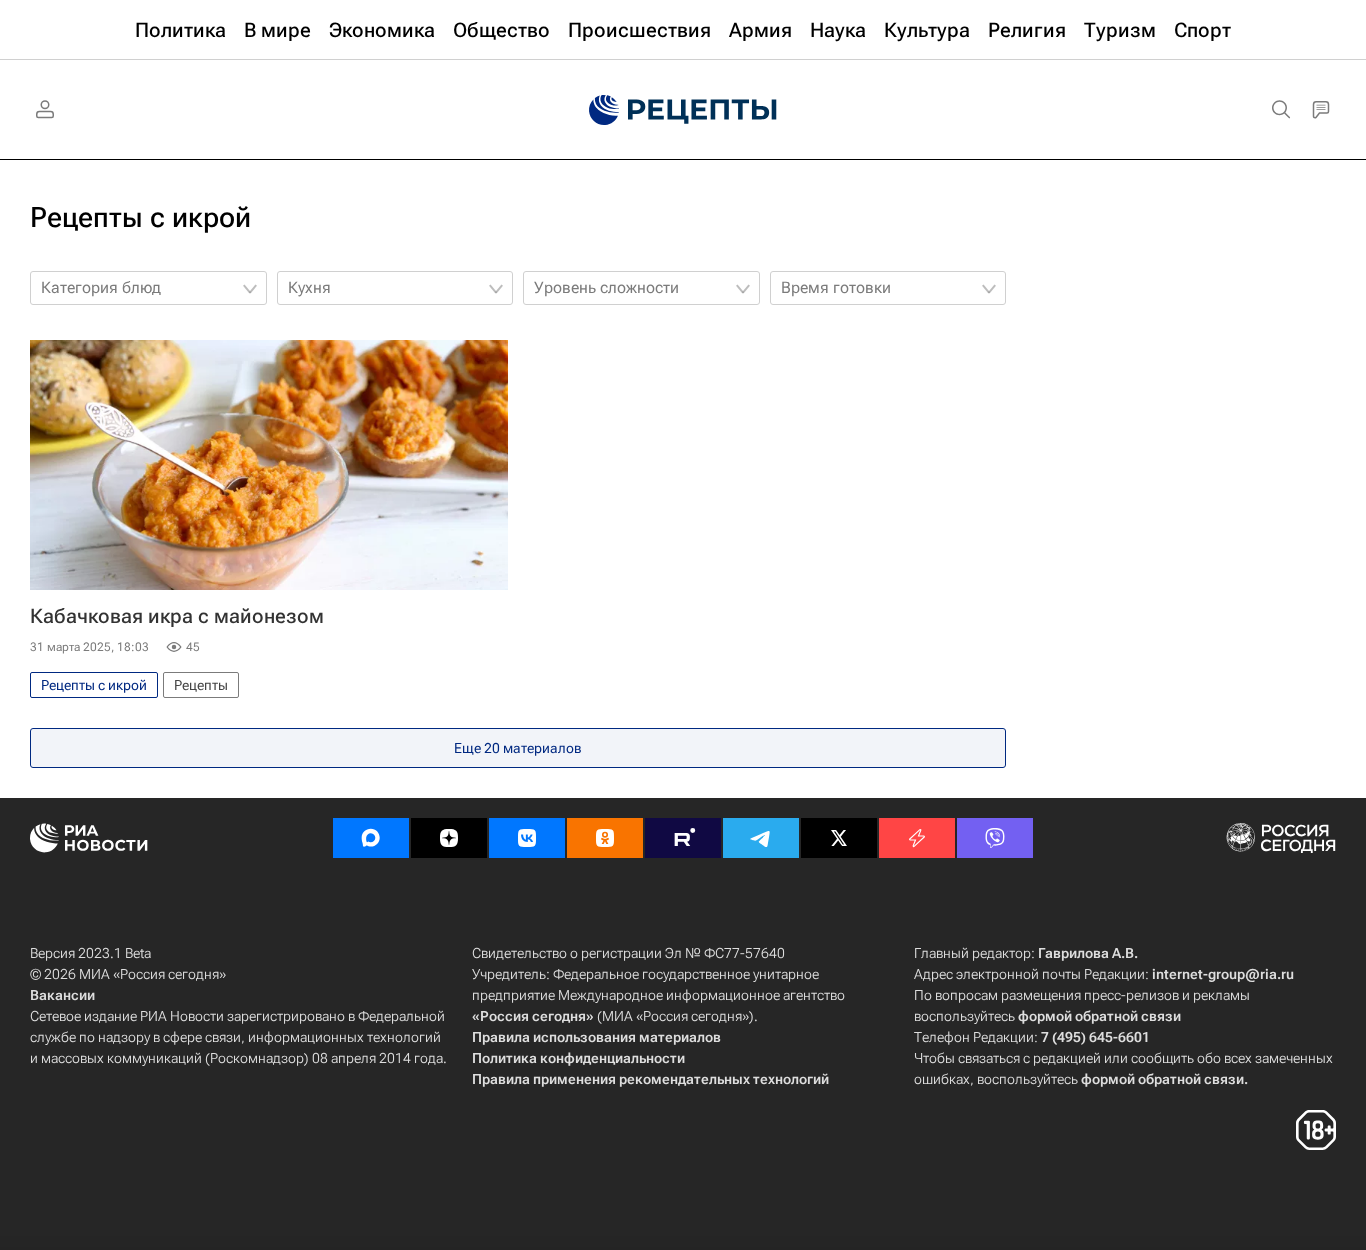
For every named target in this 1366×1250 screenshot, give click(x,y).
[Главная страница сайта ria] (590, 110)
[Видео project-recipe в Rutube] (683, 838)
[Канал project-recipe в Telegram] (761, 838)
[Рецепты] (683, 110)
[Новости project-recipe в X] (839, 838)
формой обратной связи (1099, 1016)
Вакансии (62, 995)
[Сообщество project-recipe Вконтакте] (527, 838)
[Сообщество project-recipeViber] (995, 838)
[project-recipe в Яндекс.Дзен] (449, 838)
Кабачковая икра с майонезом (177, 616)
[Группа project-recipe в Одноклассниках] (605, 838)
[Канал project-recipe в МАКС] (371, 838)
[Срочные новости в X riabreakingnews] (917, 838)
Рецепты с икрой (140, 217)
